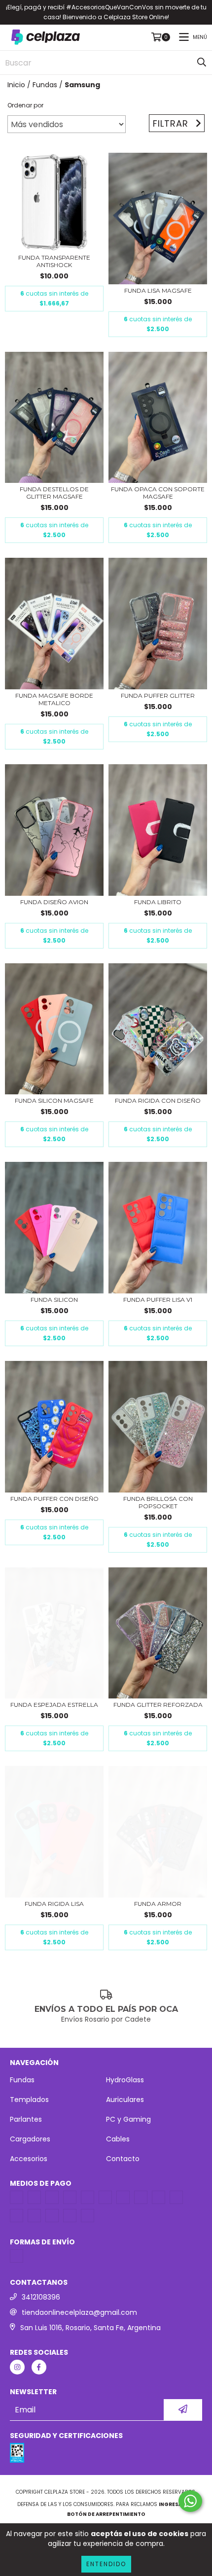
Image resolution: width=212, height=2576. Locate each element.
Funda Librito (158, 902)
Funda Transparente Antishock (54, 261)
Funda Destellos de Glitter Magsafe (54, 493)
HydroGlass (125, 2080)
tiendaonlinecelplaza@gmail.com (79, 2312)
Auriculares (125, 2100)
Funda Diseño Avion (54, 902)
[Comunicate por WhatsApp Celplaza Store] (190, 2501)
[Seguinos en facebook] (39, 2367)
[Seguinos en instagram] (17, 2367)
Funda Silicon (54, 1300)
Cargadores (30, 2139)
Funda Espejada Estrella (54, 1705)
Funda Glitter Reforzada (158, 1705)
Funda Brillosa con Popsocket (158, 1502)
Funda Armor (158, 1904)
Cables (118, 2139)
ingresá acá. (177, 2504)
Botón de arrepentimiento (106, 2514)
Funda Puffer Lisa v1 (158, 1300)
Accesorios (29, 2159)
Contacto (123, 2159)
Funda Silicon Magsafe (54, 1101)
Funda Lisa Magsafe (158, 290)
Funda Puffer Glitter (158, 695)
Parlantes (26, 2119)
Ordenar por (25, 105)
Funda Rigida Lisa (54, 1904)
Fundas (45, 85)
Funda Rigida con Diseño (158, 1101)
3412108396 (41, 2297)
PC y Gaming (128, 2119)
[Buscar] (202, 63)
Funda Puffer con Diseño (54, 1499)
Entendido (106, 2564)
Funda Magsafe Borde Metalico (54, 699)
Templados (29, 2100)
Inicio (16, 85)
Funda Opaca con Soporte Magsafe (158, 493)
